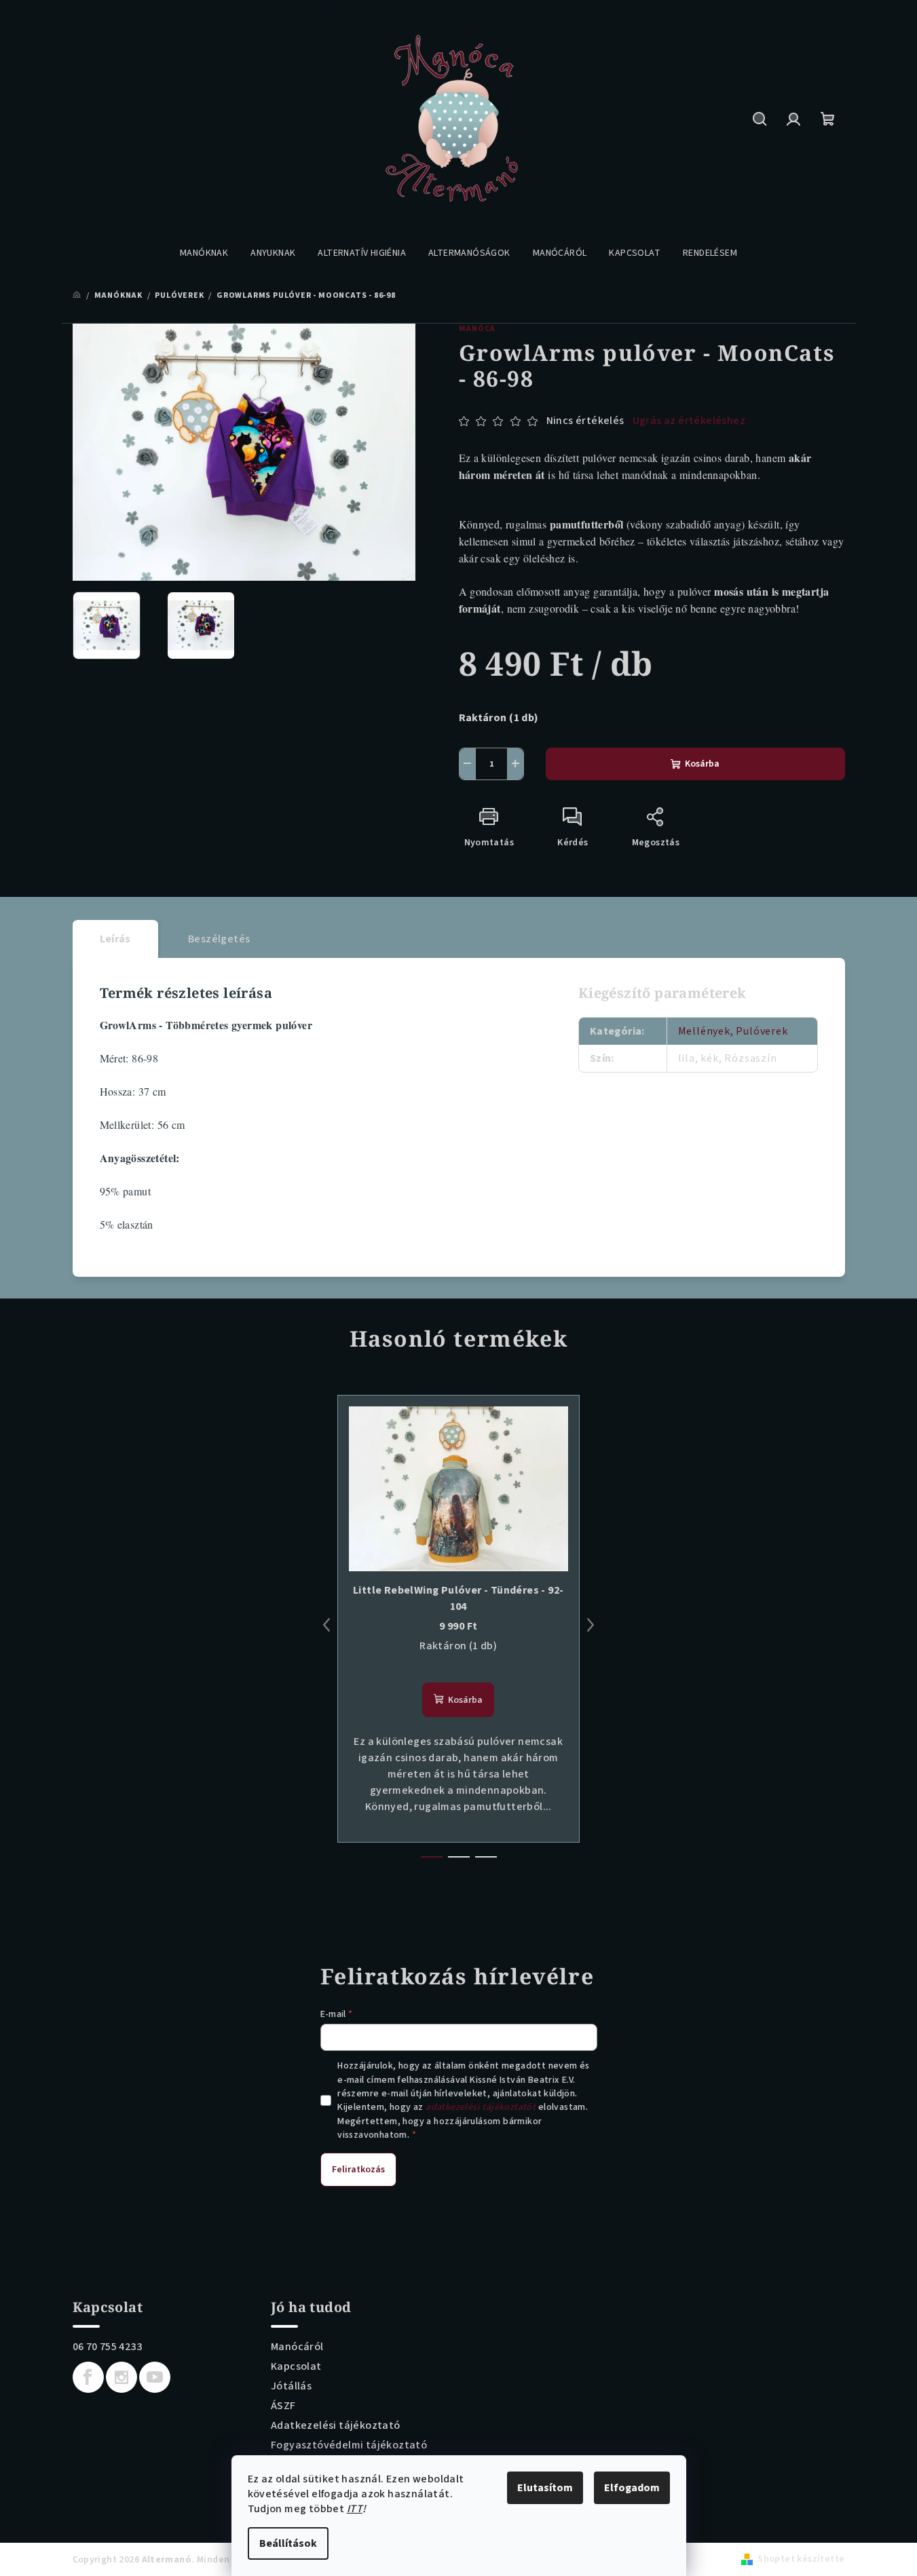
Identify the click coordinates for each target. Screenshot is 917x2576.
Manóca (478, 329)
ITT (355, 2509)
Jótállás (291, 2386)
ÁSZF (283, 2406)
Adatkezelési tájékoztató (336, 2425)
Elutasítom (545, 2488)
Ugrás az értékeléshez (689, 421)
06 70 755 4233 (108, 2347)
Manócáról (297, 2347)
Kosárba (702, 764)
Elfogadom (632, 2488)
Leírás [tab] (115, 939)
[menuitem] (204, 253)
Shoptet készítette (801, 2559)
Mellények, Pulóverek (733, 1031)
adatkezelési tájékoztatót (481, 2107)
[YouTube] (155, 2377)
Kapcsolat (296, 2366)
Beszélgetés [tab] (219, 939)
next (591, 1625)
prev (326, 1625)
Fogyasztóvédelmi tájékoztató (349, 2445)
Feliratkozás (358, 2170)
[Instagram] (121, 2377)
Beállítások (288, 2543)
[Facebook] (88, 2377)
